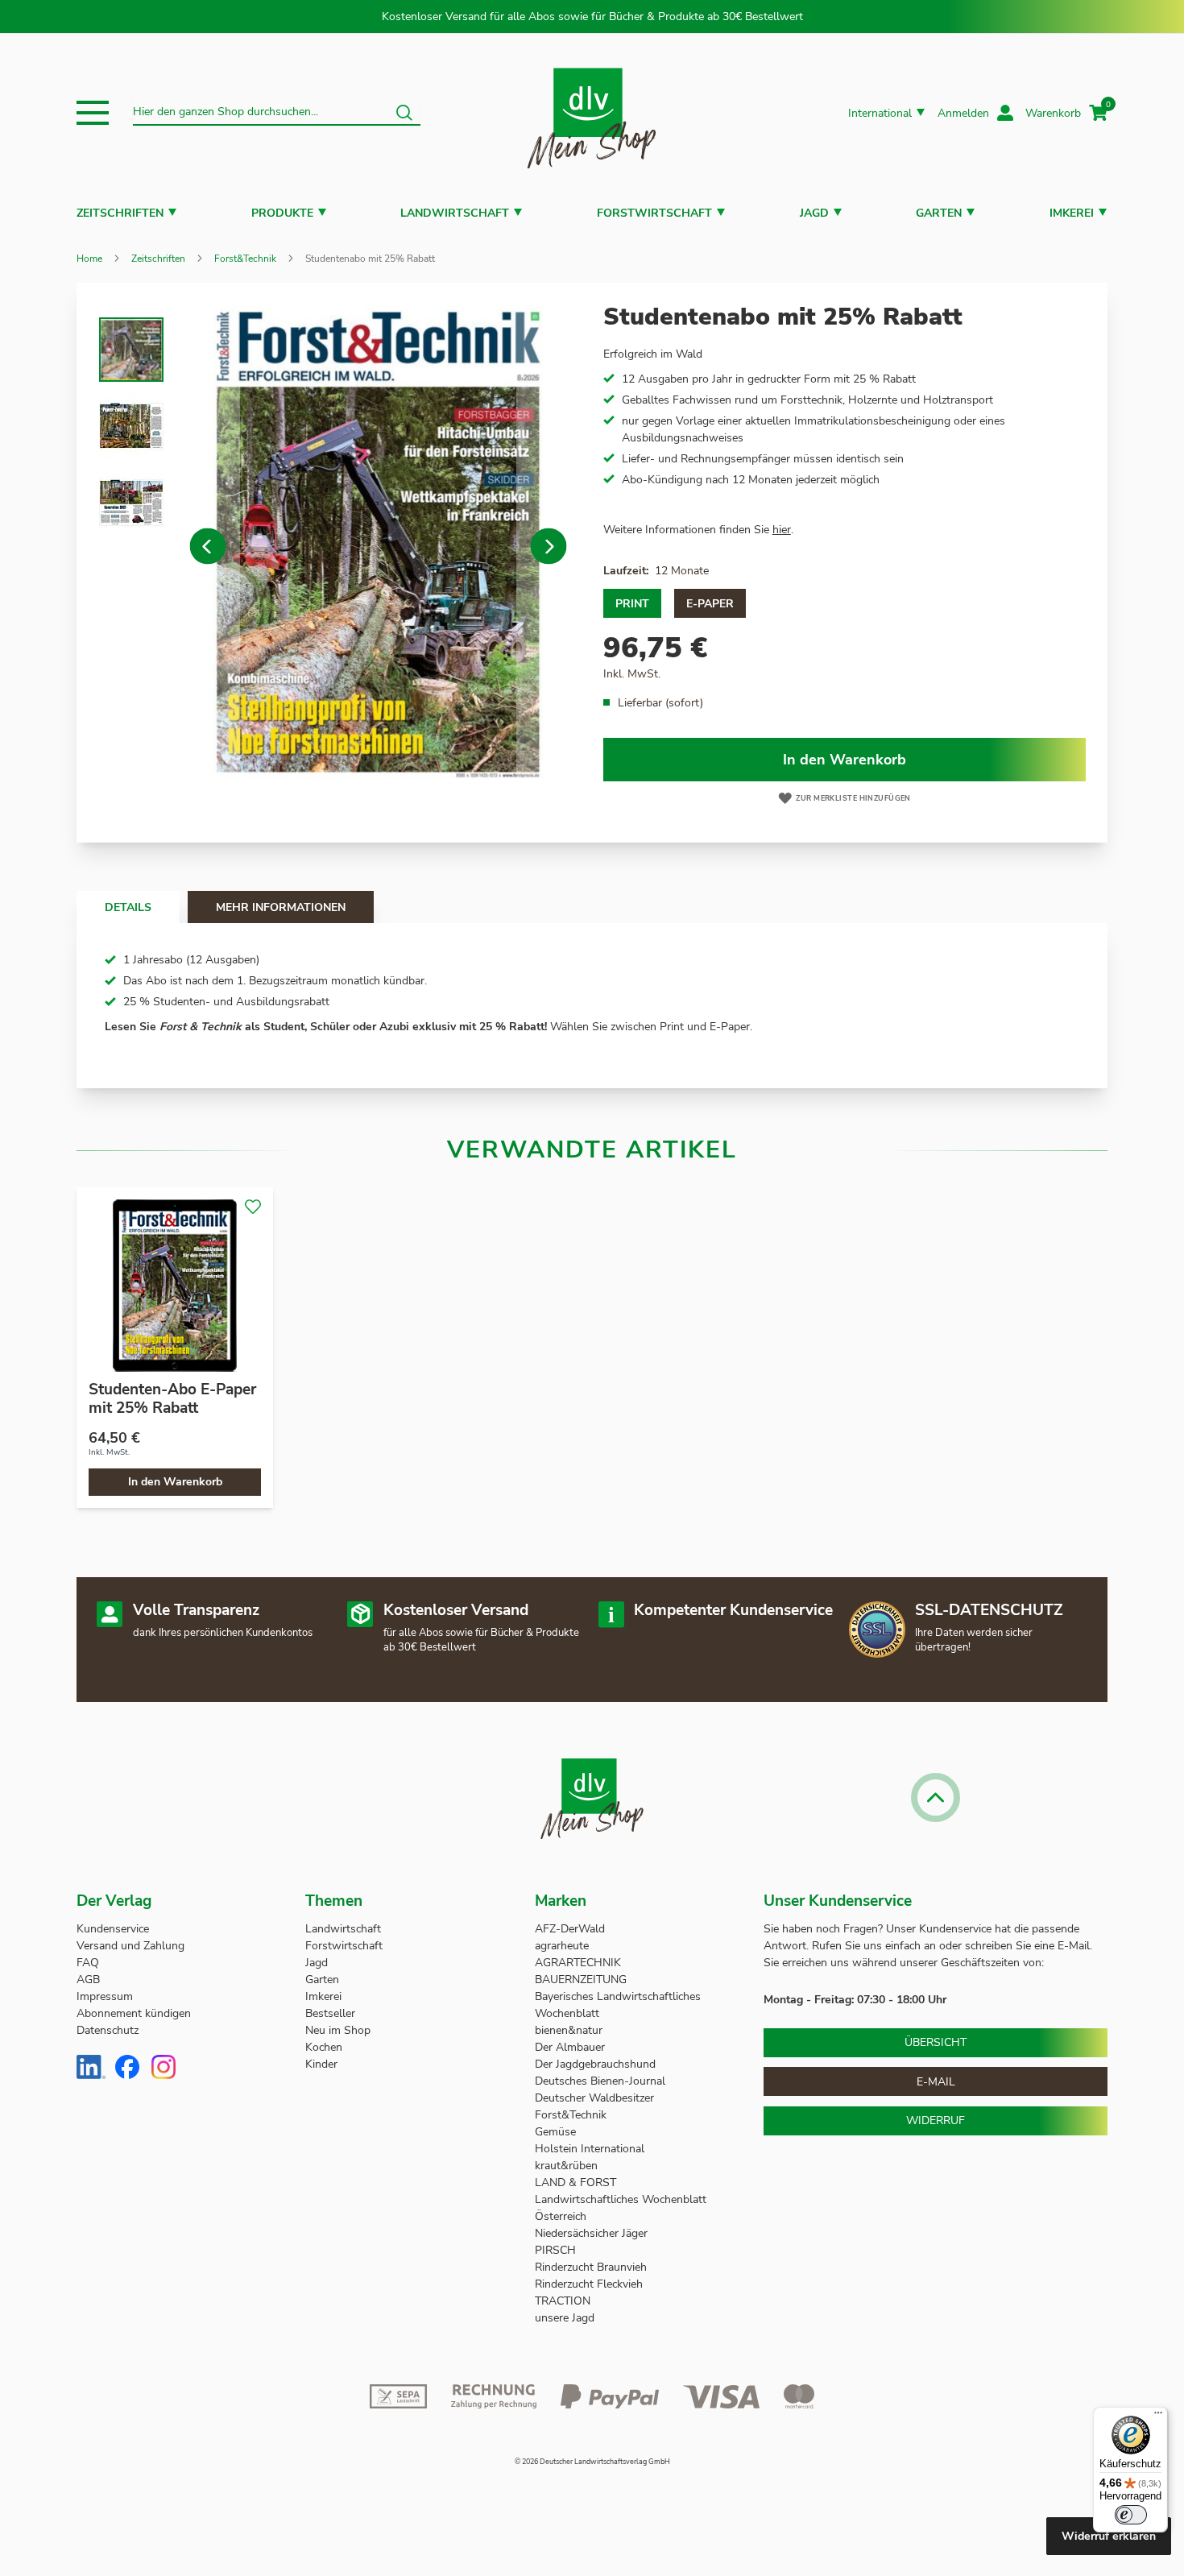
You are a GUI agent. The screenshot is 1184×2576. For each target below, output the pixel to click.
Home (89, 259)
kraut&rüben (566, 2166)
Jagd (814, 213)
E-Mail (936, 2082)
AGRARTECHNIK (578, 1963)
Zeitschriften (120, 213)
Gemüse (557, 2132)
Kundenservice (113, 1929)
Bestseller (330, 2013)
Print (632, 604)
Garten (939, 213)
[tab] (128, 907)
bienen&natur (569, 2030)
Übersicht (936, 2042)
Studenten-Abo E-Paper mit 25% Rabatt (172, 1399)
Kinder (321, 2064)
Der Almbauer (570, 2047)
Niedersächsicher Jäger (593, 2233)
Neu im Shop (338, 2030)
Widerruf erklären (1109, 2536)
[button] (93, 113)
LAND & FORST (577, 2183)
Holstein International (591, 2149)
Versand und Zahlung (130, 1946)
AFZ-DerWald (570, 1929)
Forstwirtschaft (654, 213)
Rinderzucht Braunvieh (592, 2267)
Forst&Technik (245, 259)
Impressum (105, 1996)
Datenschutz (108, 2030)
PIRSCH (555, 2250)
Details (128, 907)
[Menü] (1158, 2417)
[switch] (1131, 2515)
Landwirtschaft (455, 213)
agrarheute (562, 1946)
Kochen (324, 2047)
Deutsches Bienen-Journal (600, 2081)
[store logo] (592, 113)
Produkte (282, 213)
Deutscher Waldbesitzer (594, 2098)
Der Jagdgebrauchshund (595, 2064)
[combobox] (277, 113)
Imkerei (1072, 213)
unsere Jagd (565, 2318)
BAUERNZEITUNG (581, 1980)
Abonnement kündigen (134, 2013)
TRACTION (563, 2301)
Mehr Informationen (281, 907)
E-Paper (710, 604)
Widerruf (936, 2120)
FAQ (88, 1963)
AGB (88, 1980)
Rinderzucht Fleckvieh (589, 2284)
